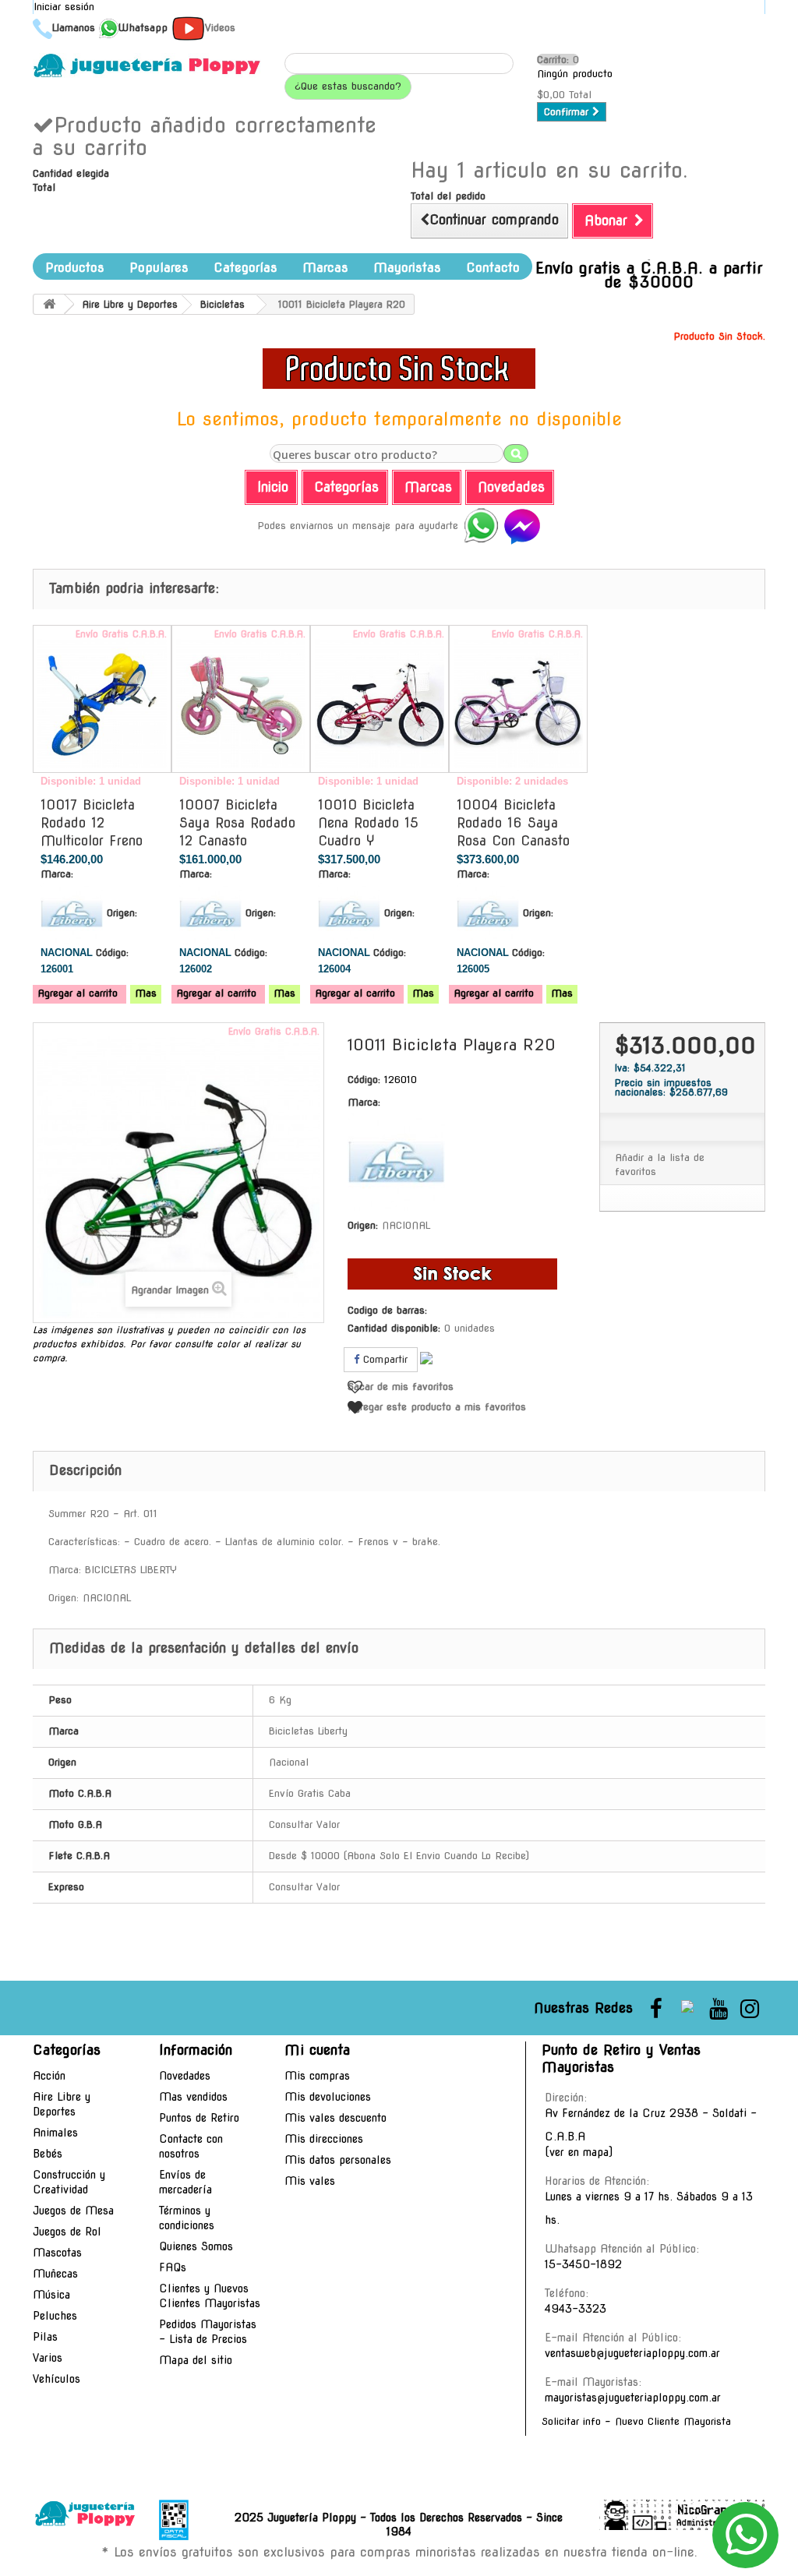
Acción (49, 2076)
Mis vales (310, 2181)
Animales (55, 2133)
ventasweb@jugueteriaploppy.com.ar (632, 2353)
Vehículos (56, 2379)
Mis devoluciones (328, 2097)
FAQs (173, 2267)
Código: (112, 953)
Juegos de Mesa (73, 2211)
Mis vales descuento (335, 2118)
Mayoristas (407, 268)
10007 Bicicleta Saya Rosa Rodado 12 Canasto (237, 823)
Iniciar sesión (64, 7)
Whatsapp (143, 28)
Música (51, 2295)
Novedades (185, 2076)
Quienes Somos (196, 2246)
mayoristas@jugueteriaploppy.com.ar (633, 2398)
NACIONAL (406, 1225)
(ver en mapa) (579, 2152)
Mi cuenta (317, 2050)
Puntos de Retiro (199, 2118)
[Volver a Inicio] (49, 304)
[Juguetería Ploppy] (147, 65)
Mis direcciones (324, 2139)
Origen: (122, 913)
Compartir (383, 1359)
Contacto (493, 268)
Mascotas (57, 2253)
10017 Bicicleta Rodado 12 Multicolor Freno (92, 823)
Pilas (45, 2337)
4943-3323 (576, 2309)
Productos (75, 268)
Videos (220, 28)
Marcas (325, 268)
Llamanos (74, 28)
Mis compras (317, 2076)
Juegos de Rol (67, 2232)
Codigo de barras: (387, 1310)
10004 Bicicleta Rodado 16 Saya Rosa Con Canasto (513, 823)
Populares (159, 268)
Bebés (48, 2154)
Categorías (245, 268)
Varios (48, 2358)
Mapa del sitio (196, 2360)
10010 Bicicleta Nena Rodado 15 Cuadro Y (368, 823)
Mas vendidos (193, 2097)
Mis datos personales (338, 2160)
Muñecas (55, 2274)
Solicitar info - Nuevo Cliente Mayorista (636, 2421)
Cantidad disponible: (394, 1328)
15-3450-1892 (583, 2264)
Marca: (57, 874)
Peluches (55, 2316)
